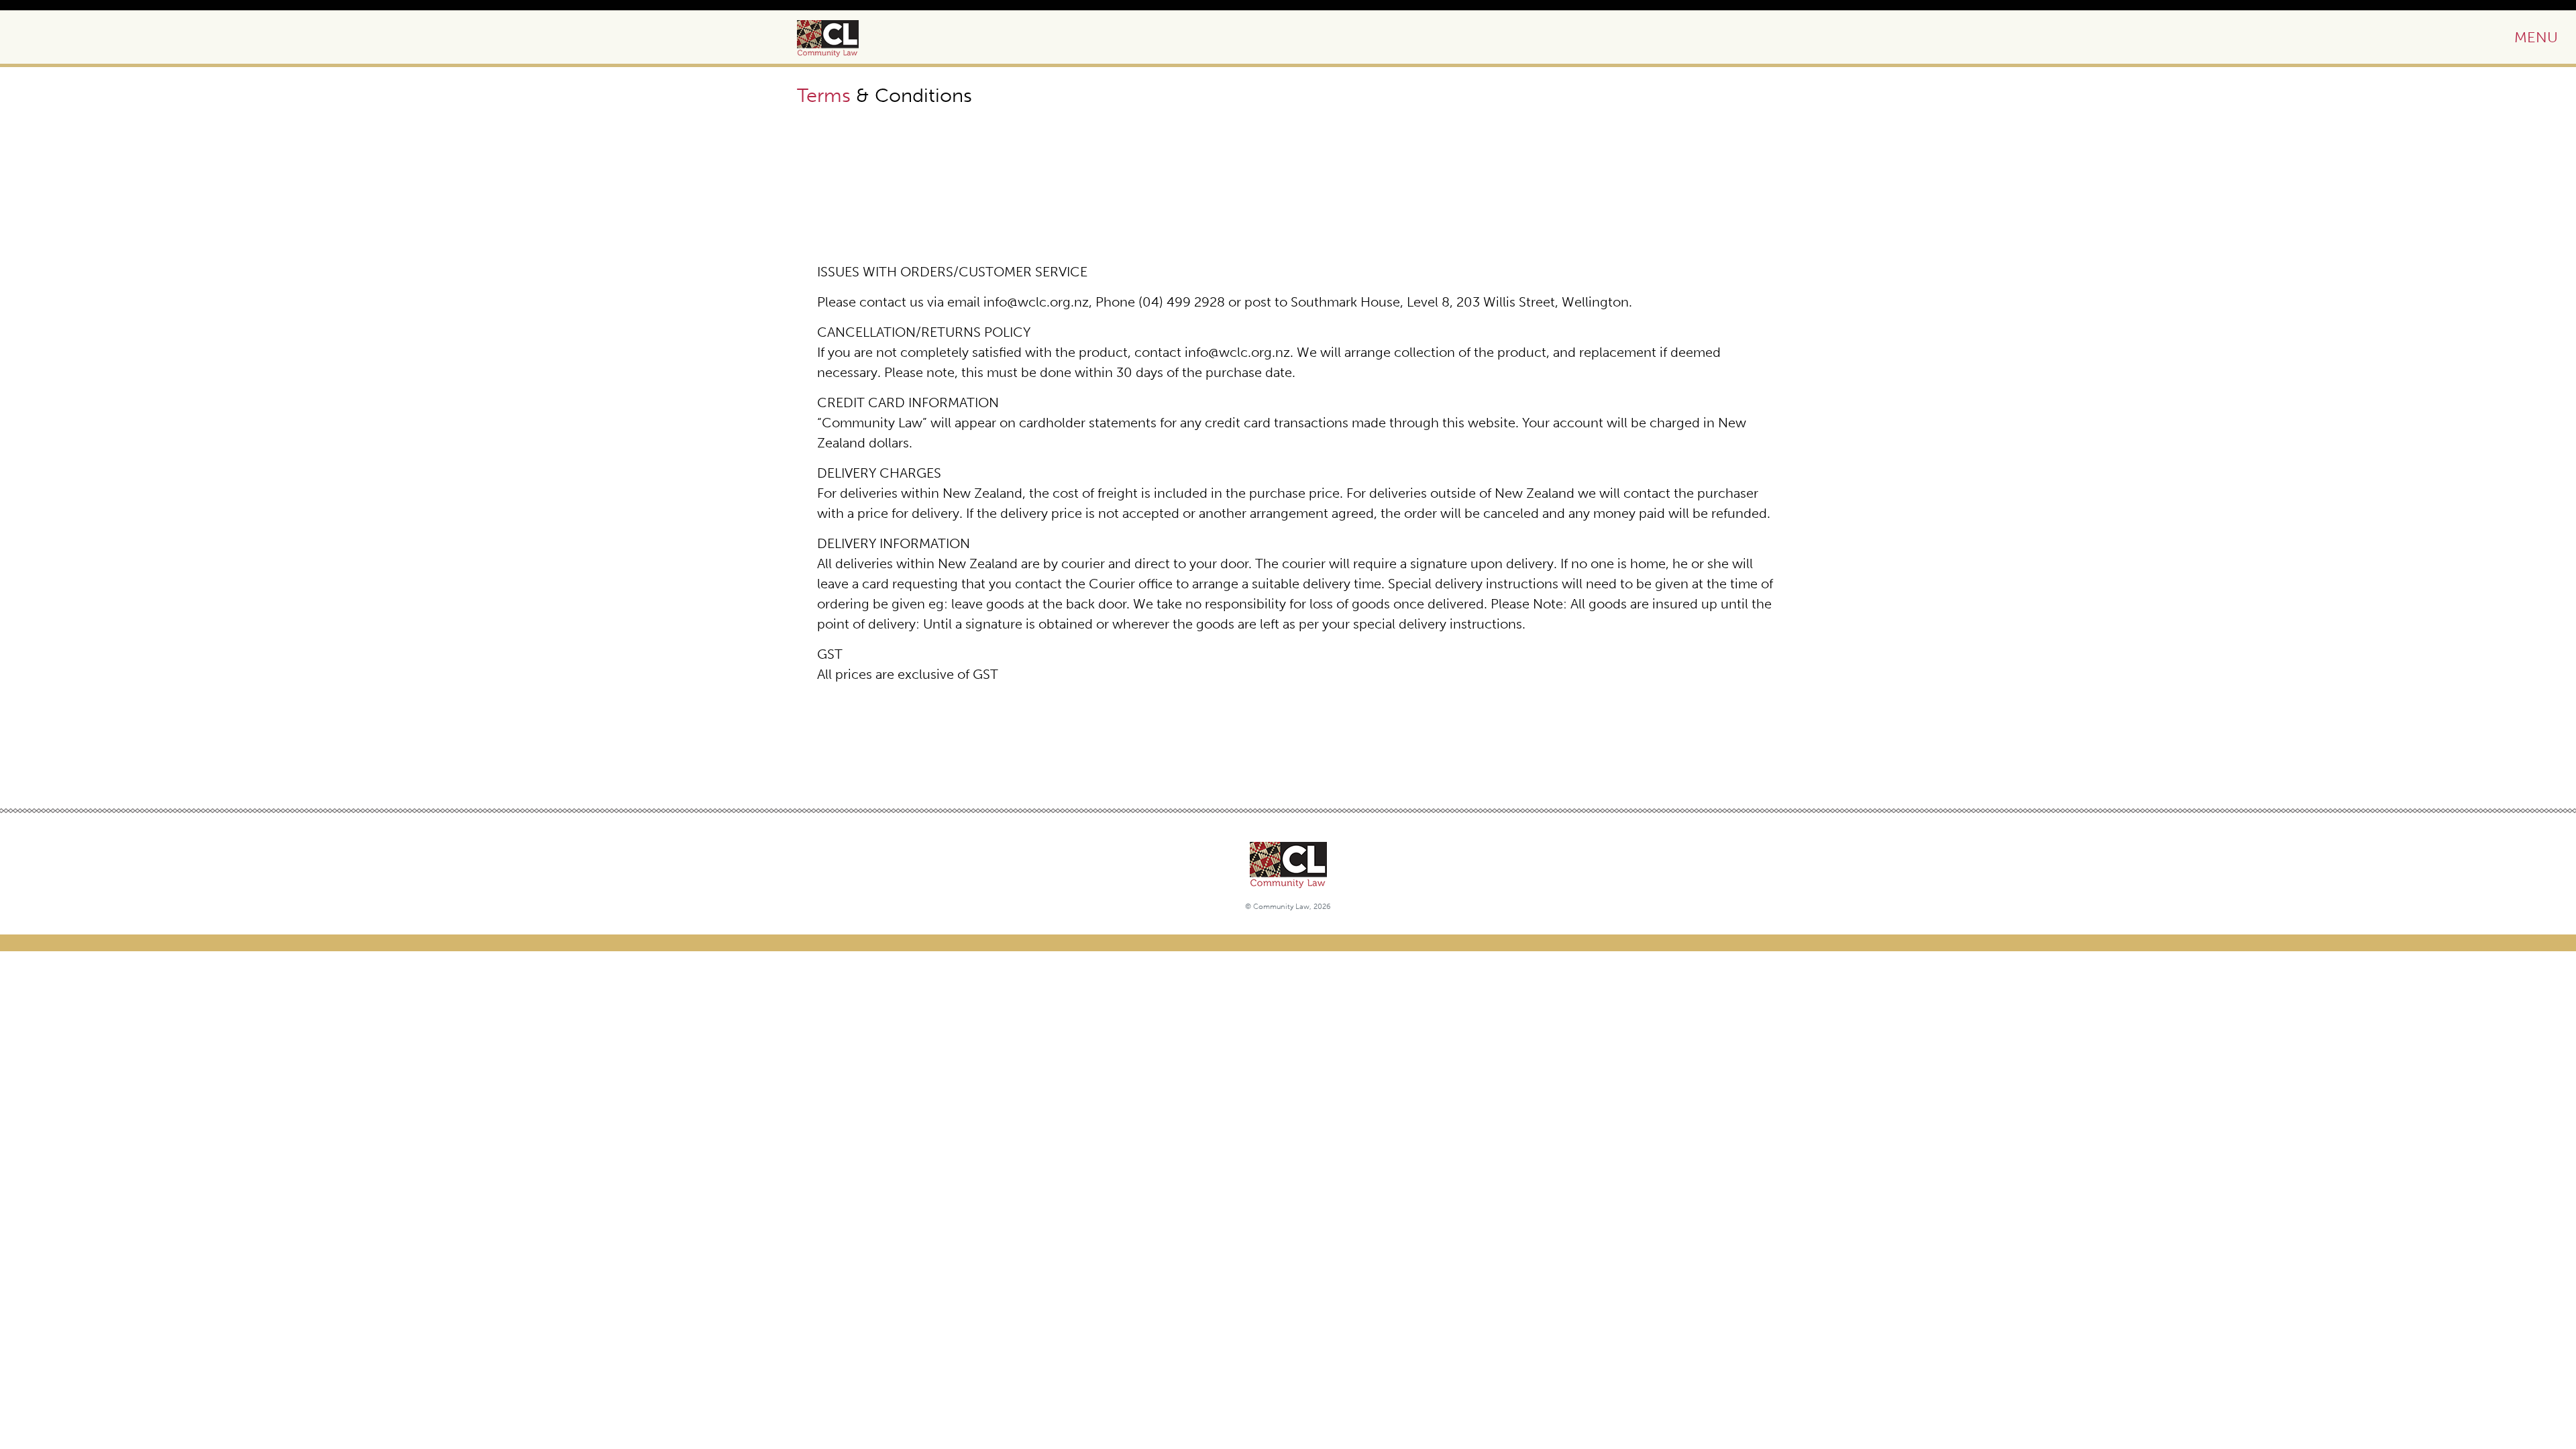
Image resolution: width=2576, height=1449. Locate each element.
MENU (2536, 37)
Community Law (843, 39)
